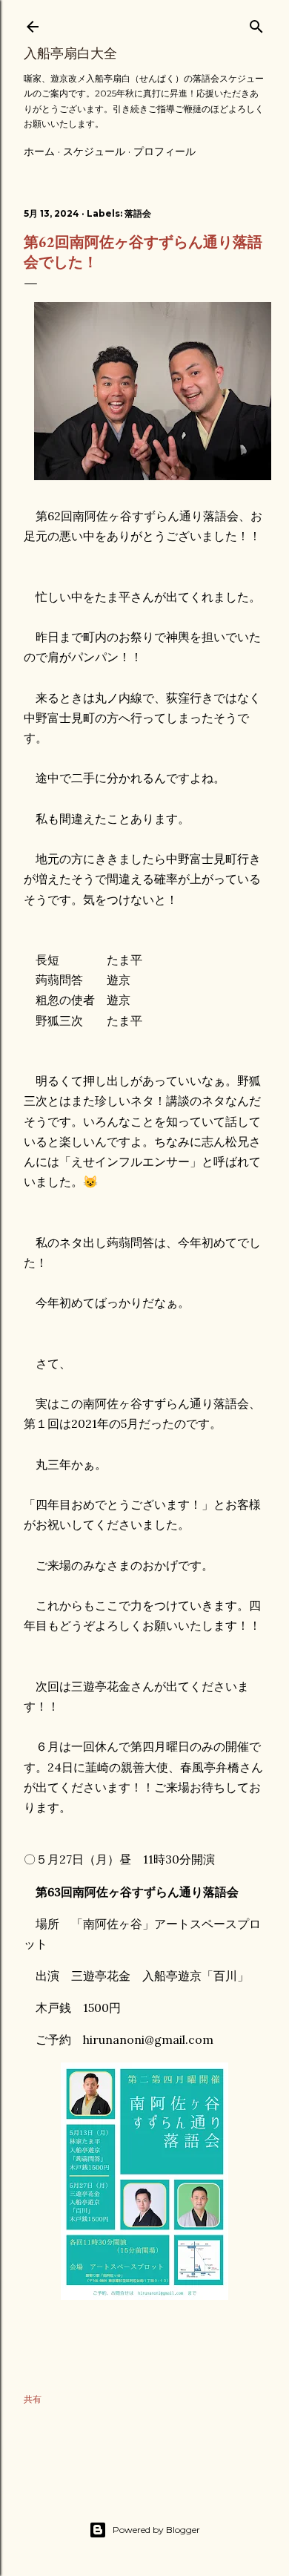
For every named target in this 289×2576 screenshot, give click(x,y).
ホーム (39, 151)
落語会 (138, 213)
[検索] (256, 23)
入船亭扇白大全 (70, 53)
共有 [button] (33, 2399)
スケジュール (94, 151)
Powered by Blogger (156, 2530)
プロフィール (165, 151)
